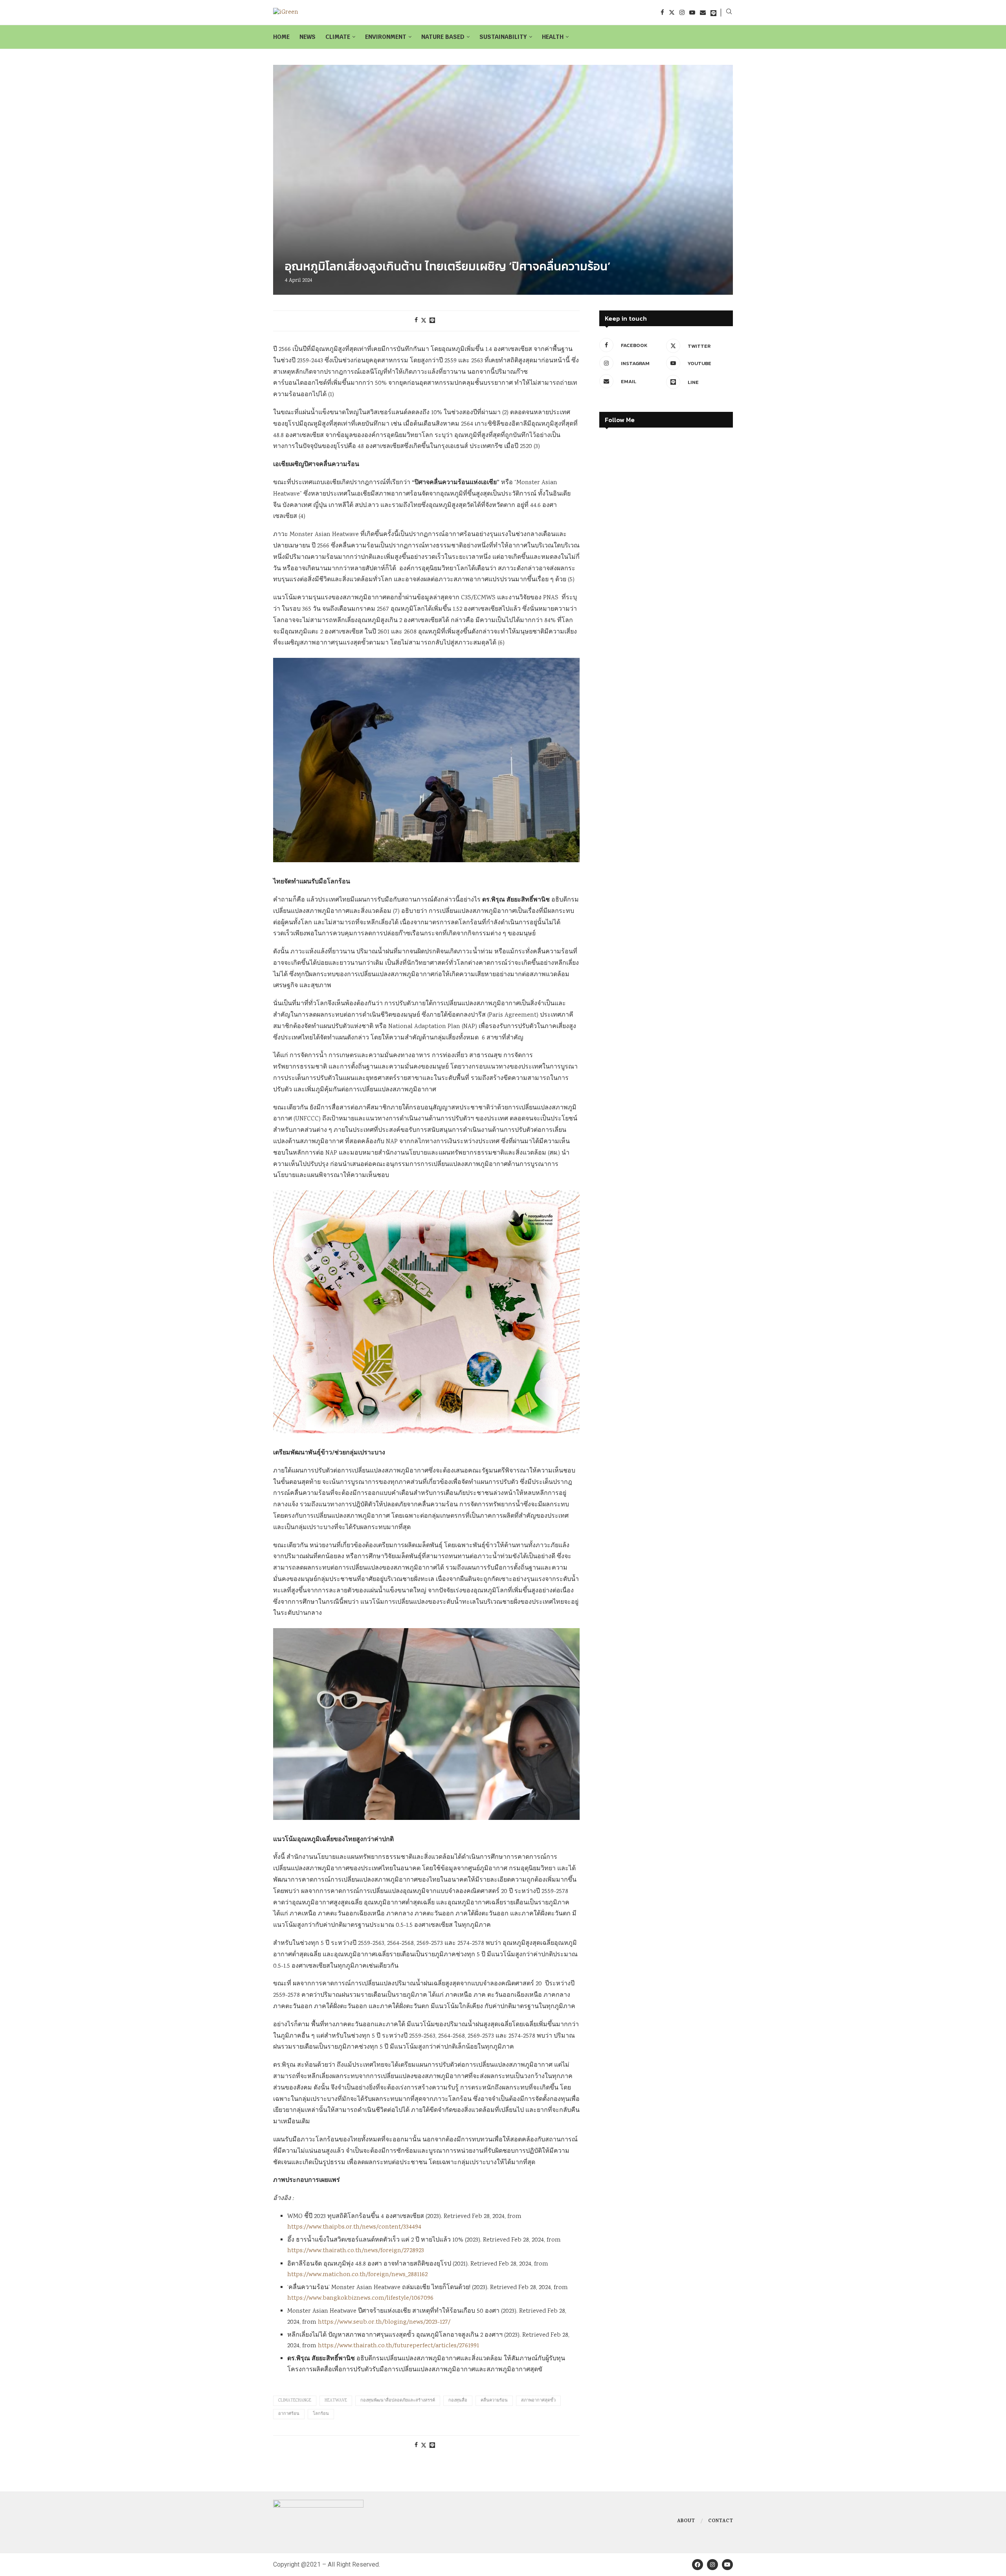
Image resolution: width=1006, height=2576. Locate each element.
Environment (386, 37)
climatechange (295, 2401)
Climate (338, 37)
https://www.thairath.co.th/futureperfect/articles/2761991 (398, 2346)
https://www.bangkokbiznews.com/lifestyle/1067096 (360, 2298)
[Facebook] (662, 12)
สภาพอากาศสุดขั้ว (538, 2401)
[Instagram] (682, 12)
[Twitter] (672, 12)
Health (553, 37)
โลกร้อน (321, 2414)
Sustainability (503, 37)
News (307, 37)
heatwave (336, 2401)
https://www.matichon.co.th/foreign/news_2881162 (357, 2275)
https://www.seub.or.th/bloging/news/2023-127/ (384, 2322)
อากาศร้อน (289, 2414)
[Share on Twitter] (424, 321)
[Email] (703, 12)
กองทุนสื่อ (458, 2401)
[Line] (713, 12)
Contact (721, 2521)
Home (281, 37)
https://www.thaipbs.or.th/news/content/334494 (354, 2227)
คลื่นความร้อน (494, 2401)
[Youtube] (692, 12)
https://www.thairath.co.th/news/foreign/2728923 (356, 2251)
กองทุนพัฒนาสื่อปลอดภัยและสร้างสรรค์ (398, 2401)
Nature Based (443, 37)
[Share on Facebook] (416, 321)
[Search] (729, 13)
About (686, 2521)
